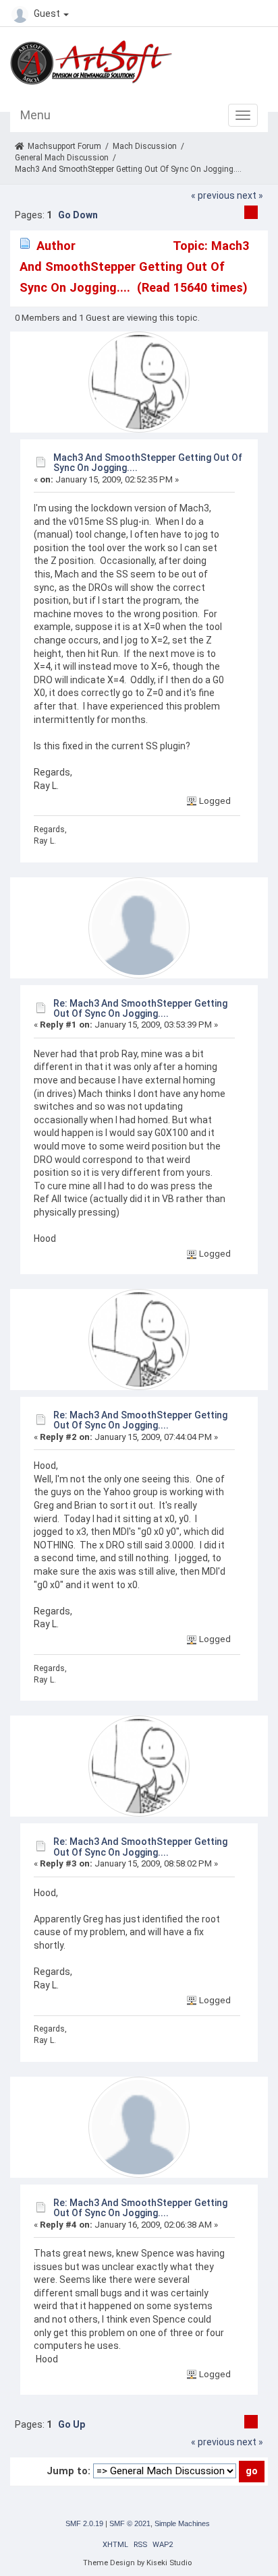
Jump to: (68, 2471)
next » (250, 195)
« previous (213, 195)
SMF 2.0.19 (84, 2523)
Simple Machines (182, 2523)
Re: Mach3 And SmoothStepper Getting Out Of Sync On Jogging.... (140, 1008)
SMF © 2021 (130, 2523)
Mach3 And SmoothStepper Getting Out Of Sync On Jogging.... (148, 463)
